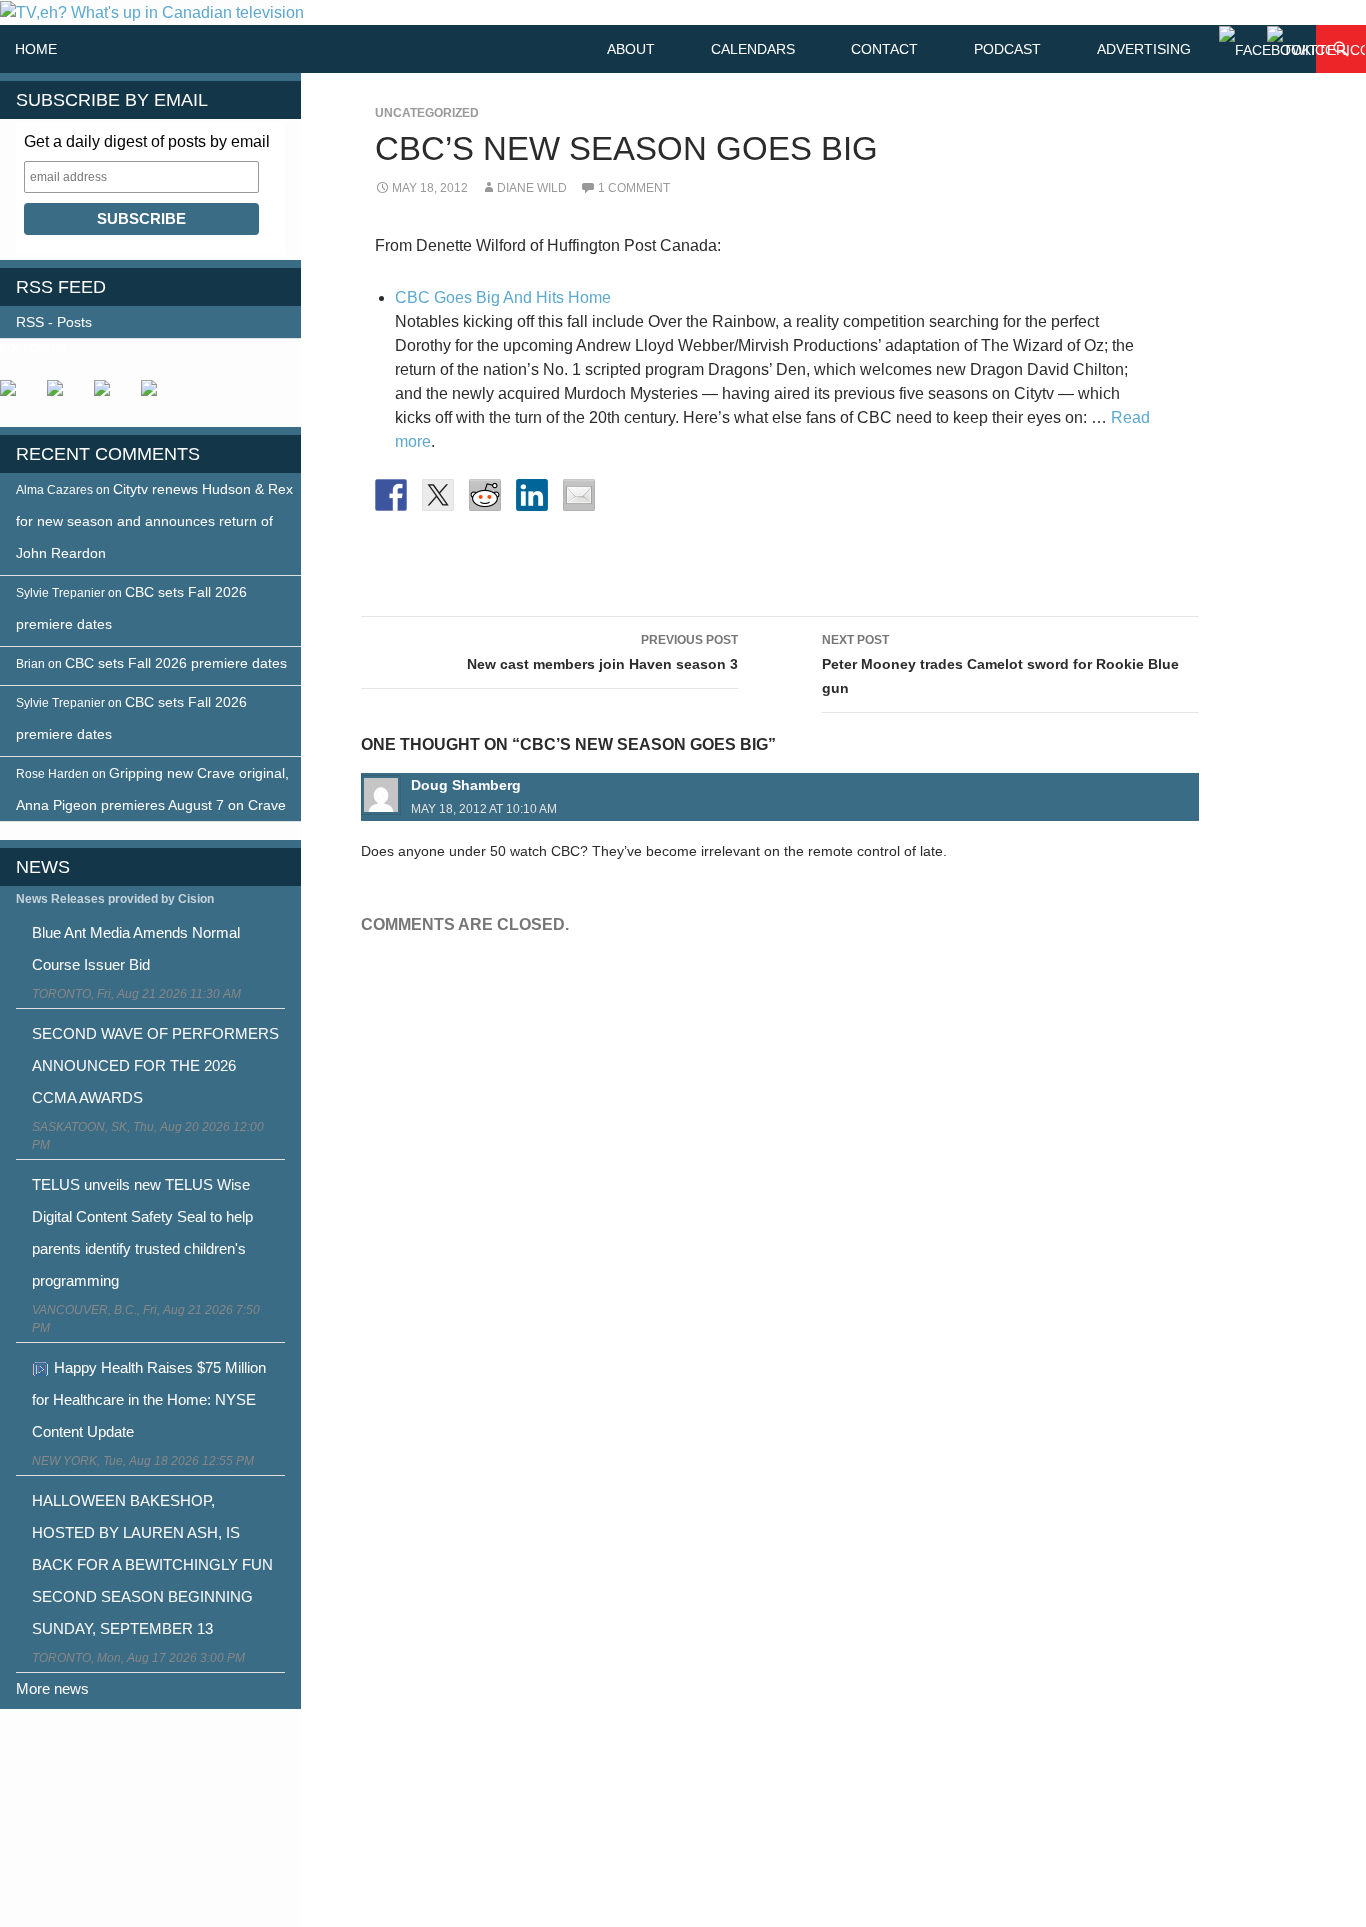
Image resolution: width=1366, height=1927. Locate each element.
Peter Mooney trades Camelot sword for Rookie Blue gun (1000, 664)
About (631, 49)
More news (52, 1688)
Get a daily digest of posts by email (147, 141)
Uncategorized (427, 113)
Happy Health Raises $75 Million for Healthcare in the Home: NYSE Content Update (149, 1399)
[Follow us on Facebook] (16, 396)
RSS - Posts (54, 322)
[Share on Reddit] (485, 495)
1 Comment (634, 188)
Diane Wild (532, 188)
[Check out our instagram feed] (157, 396)
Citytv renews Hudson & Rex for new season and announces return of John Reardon (154, 521)
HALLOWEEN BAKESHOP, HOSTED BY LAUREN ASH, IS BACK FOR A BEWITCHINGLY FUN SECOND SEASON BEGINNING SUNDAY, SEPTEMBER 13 (152, 1564)
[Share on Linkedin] (532, 495)
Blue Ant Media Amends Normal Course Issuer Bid (136, 948)
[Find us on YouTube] (110, 396)
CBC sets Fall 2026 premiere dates (176, 663)
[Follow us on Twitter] (63, 396)
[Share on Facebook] (391, 495)
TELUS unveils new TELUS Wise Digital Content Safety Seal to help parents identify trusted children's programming (142, 1232)
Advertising (1144, 49)
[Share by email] (579, 495)
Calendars (753, 49)
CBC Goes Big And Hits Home (503, 297)
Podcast (1007, 49)
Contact (884, 49)
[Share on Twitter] (438, 495)
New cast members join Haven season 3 (602, 652)
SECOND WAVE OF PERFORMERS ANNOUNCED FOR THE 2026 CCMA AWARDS (155, 1065)
